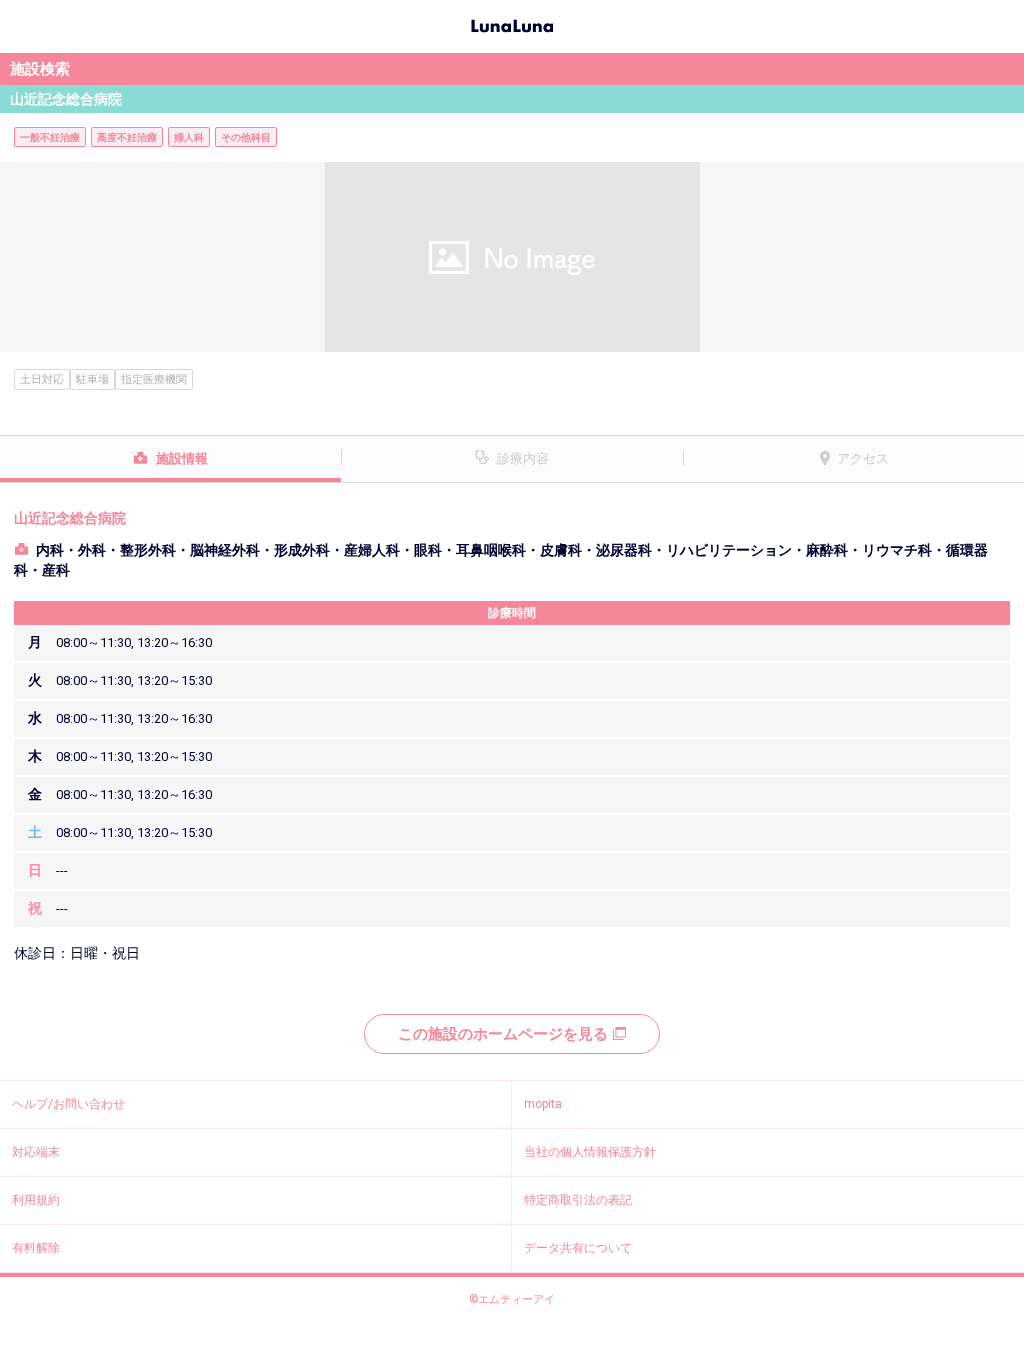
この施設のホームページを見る (503, 1034)
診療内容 (523, 458)
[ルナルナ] (512, 24)
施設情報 (182, 458)
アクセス (863, 458)
